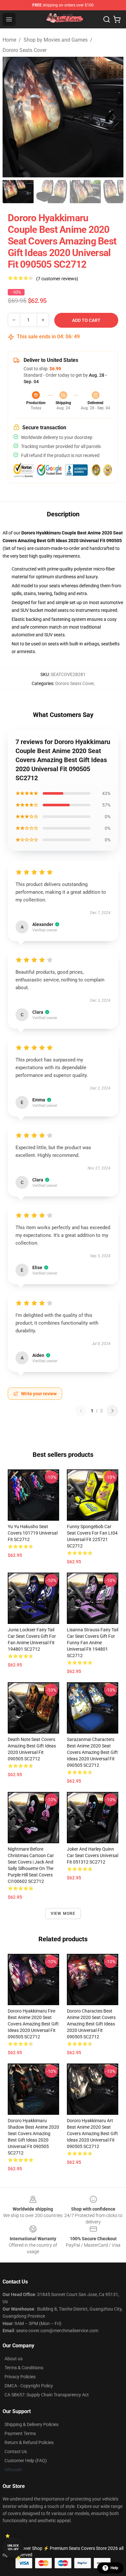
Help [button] (114, 2568)
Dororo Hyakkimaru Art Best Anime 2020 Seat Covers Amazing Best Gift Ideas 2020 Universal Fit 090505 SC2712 (92, 2133)
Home (9, 40)
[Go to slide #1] (18, 192)
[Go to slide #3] (85, 192)
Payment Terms (20, 2433)
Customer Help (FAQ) (26, 2461)
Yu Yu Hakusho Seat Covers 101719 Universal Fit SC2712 (33, 1533)
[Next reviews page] (112, 1411)
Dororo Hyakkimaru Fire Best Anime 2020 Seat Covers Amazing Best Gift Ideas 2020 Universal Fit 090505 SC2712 (33, 2024)
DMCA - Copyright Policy (29, 2386)
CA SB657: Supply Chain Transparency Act (47, 2395)
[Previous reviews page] (81, 1411)
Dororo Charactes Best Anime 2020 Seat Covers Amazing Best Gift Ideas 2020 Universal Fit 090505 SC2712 (91, 2024)
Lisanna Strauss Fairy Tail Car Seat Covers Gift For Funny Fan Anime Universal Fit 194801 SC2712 (93, 1643)
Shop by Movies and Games (56, 40)
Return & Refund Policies (29, 2442)
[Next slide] (113, 117)
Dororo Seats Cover (25, 50)
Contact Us (16, 2452)
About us (14, 2359)
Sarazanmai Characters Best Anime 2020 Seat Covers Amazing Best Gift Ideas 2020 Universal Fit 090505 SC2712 (92, 1752)
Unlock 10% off (13, 2547)
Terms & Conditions (24, 2368)
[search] (107, 19)
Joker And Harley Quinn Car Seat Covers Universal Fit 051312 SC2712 (93, 1855)
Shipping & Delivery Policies (31, 2424)
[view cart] (117, 19)
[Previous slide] (13, 117)
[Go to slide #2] (52, 192)
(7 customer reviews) (57, 279)
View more (63, 1914)
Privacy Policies (20, 2377)
